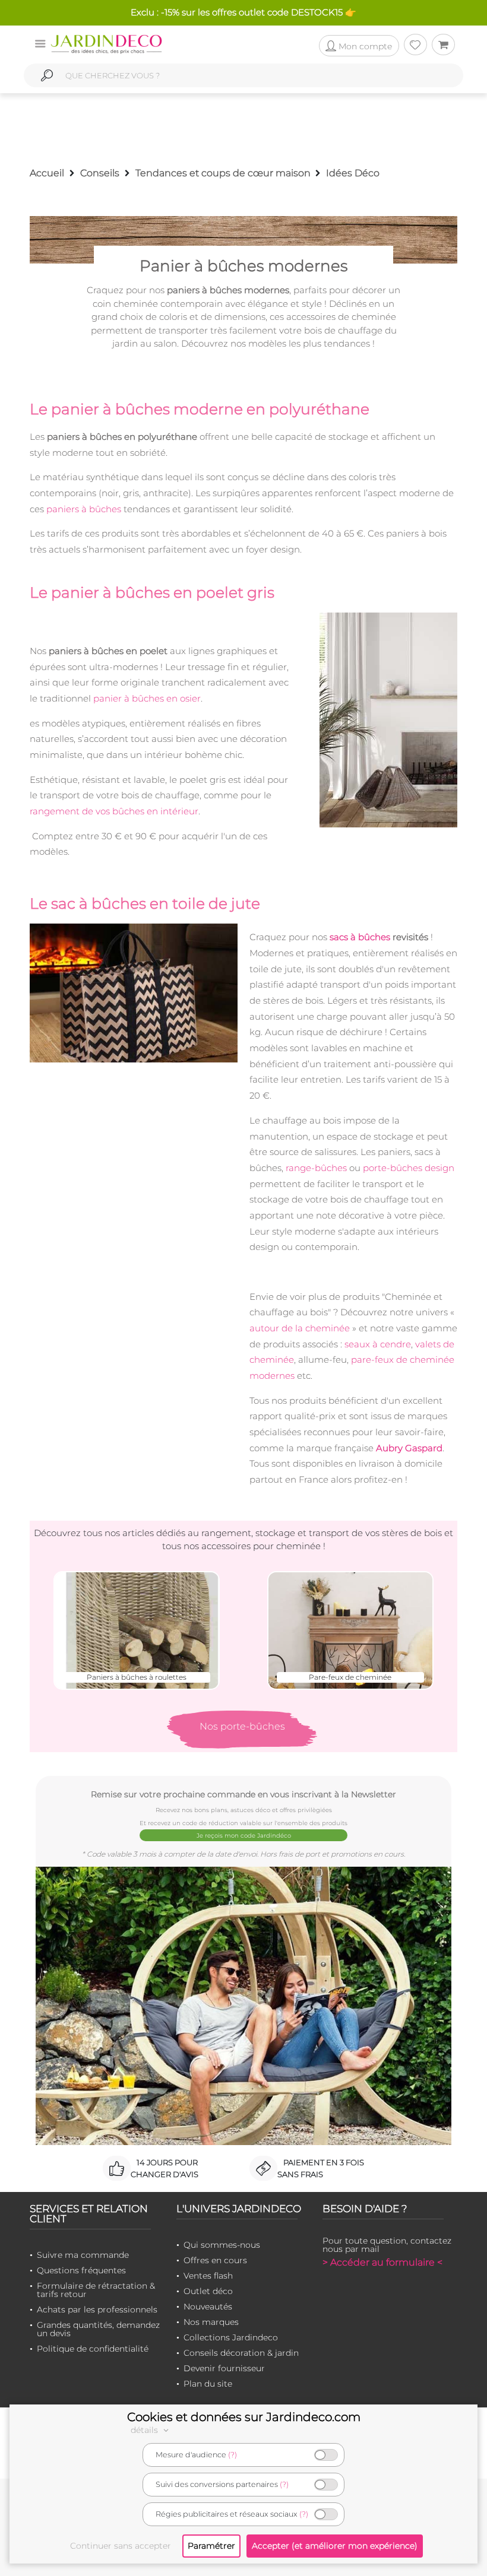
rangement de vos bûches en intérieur (114, 811)
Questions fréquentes (81, 2270)
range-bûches (316, 1168)
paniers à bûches (84, 509)
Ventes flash (208, 2276)
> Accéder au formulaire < (382, 2262)
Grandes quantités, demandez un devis (98, 2329)
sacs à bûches (360, 937)
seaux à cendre (378, 1344)
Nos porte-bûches (242, 1726)
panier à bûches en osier (147, 698)
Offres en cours (215, 2260)
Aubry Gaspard (409, 1448)
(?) (233, 2455)
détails (146, 2430)
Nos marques (211, 2322)
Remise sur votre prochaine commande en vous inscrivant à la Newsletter (243, 1794)
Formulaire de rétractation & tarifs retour (96, 2290)
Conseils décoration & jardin (241, 2353)
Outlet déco (208, 2291)
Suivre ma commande (83, 2255)
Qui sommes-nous (222, 2245)
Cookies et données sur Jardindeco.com (244, 2417)
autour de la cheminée (300, 1328)
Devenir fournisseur (224, 2368)
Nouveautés (208, 2307)
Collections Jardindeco (231, 2337)
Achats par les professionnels (97, 2309)
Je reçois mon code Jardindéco (244, 1836)
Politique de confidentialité (93, 2349)
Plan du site (208, 2384)
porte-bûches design (409, 1168)
